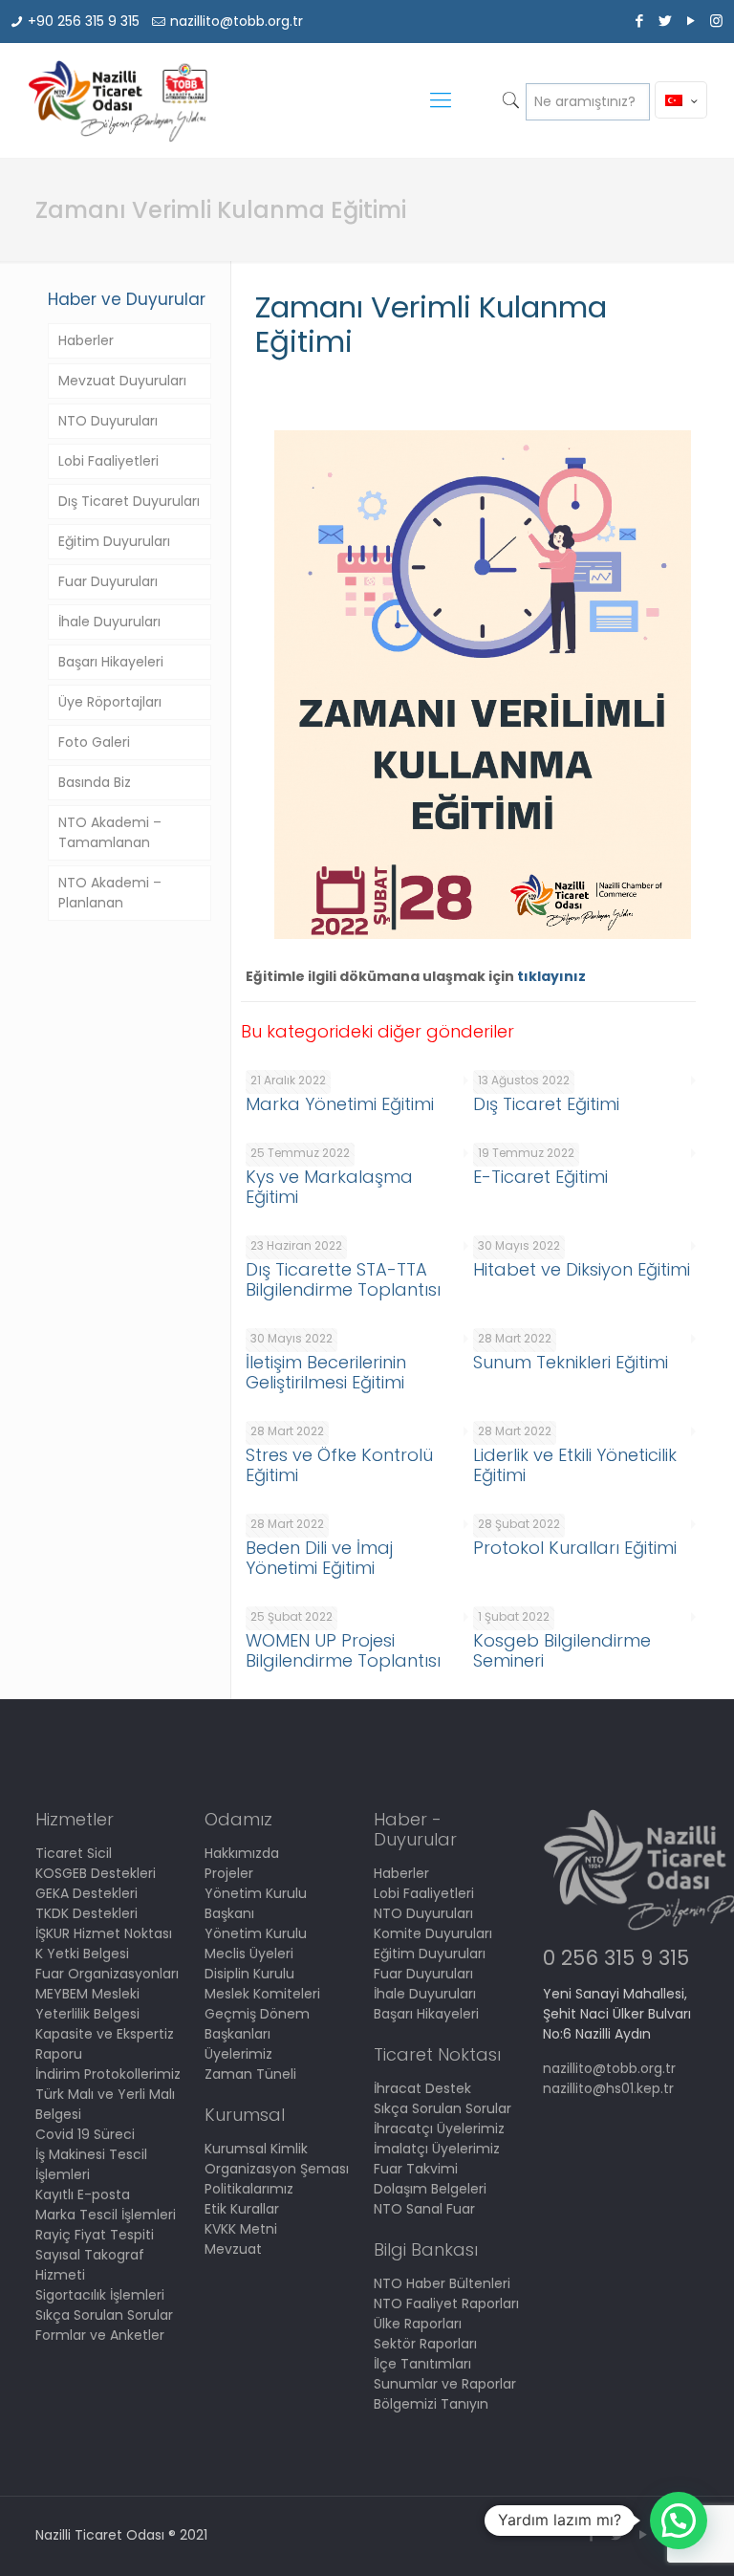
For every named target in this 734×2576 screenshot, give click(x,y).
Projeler (229, 1873)
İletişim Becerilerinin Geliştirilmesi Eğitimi (326, 1372)
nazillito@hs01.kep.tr (608, 2088)
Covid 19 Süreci (85, 2134)
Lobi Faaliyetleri (108, 461)
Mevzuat (233, 2249)
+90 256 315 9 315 (84, 21)
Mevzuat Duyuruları (122, 381)
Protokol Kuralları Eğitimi (575, 1548)
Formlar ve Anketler (100, 2335)
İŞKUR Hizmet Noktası (104, 1933)
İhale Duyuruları (109, 622)
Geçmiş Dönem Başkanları (257, 2024)
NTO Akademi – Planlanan (110, 893)
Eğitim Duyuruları (114, 541)
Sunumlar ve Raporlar (445, 2384)
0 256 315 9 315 (616, 1958)
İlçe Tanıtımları (422, 2364)
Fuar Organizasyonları (107, 1974)
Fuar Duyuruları (108, 581)
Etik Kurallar (242, 2209)
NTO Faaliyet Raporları (446, 2303)
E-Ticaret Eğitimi (540, 1177)
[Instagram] (716, 21)
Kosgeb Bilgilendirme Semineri (562, 1650)
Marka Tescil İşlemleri (106, 2215)
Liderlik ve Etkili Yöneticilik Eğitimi (575, 1465)
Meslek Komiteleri (262, 1994)
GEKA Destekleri (86, 1893)
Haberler (86, 340)
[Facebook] (639, 21)
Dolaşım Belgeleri (430, 2189)
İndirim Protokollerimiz (108, 2074)
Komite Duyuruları (433, 1933)
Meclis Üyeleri (249, 1954)
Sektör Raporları (425, 2344)
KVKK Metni (241, 2229)
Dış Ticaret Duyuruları (129, 501)
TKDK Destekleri (86, 1913)
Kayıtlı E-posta (83, 2194)
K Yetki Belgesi (82, 1954)
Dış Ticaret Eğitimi (546, 1104)
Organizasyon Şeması (277, 2169)
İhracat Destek (422, 2088)
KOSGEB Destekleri (96, 1873)
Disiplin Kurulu (249, 1974)
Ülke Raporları (418, 2324)
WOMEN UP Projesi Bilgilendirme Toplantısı (343, 1650)
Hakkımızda (242, 1853)
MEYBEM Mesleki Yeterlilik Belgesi (87, 2004)
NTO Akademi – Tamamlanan (110, 832)
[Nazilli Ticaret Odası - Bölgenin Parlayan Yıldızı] (117, 100)
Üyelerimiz (238, 2054)
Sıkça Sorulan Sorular (104, 2315)
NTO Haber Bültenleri (442, 2283)
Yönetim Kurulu (256, 1933)
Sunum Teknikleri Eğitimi (571, 1362)
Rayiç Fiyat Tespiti (95, 2235)
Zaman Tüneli (250, 2074)
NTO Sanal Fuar (424, 2209)
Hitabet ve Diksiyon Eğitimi (582, 1269)
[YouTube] (691, 21)
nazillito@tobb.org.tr (237, 21)
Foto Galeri (94, 742)
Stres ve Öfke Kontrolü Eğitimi (339, 1465)
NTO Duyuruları (108, 421)
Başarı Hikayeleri (111, 662)
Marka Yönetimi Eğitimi (340, 1104)
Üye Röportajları (110, 702)
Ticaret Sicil (74, 1853)
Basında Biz (95, 782)
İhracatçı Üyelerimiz (439, 2128)
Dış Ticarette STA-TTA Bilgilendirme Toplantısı (343, 1279)
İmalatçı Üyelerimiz (437, 2149)
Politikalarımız (249, 2189)
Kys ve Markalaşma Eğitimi (329, 1187)
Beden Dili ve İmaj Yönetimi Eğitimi (319, 1558)
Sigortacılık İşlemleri (100, 2295)
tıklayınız (551, 976)
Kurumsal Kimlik (256, 2149)
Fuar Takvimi (416, 2169)
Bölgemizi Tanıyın (431, 2404)
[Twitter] (665, 21)
